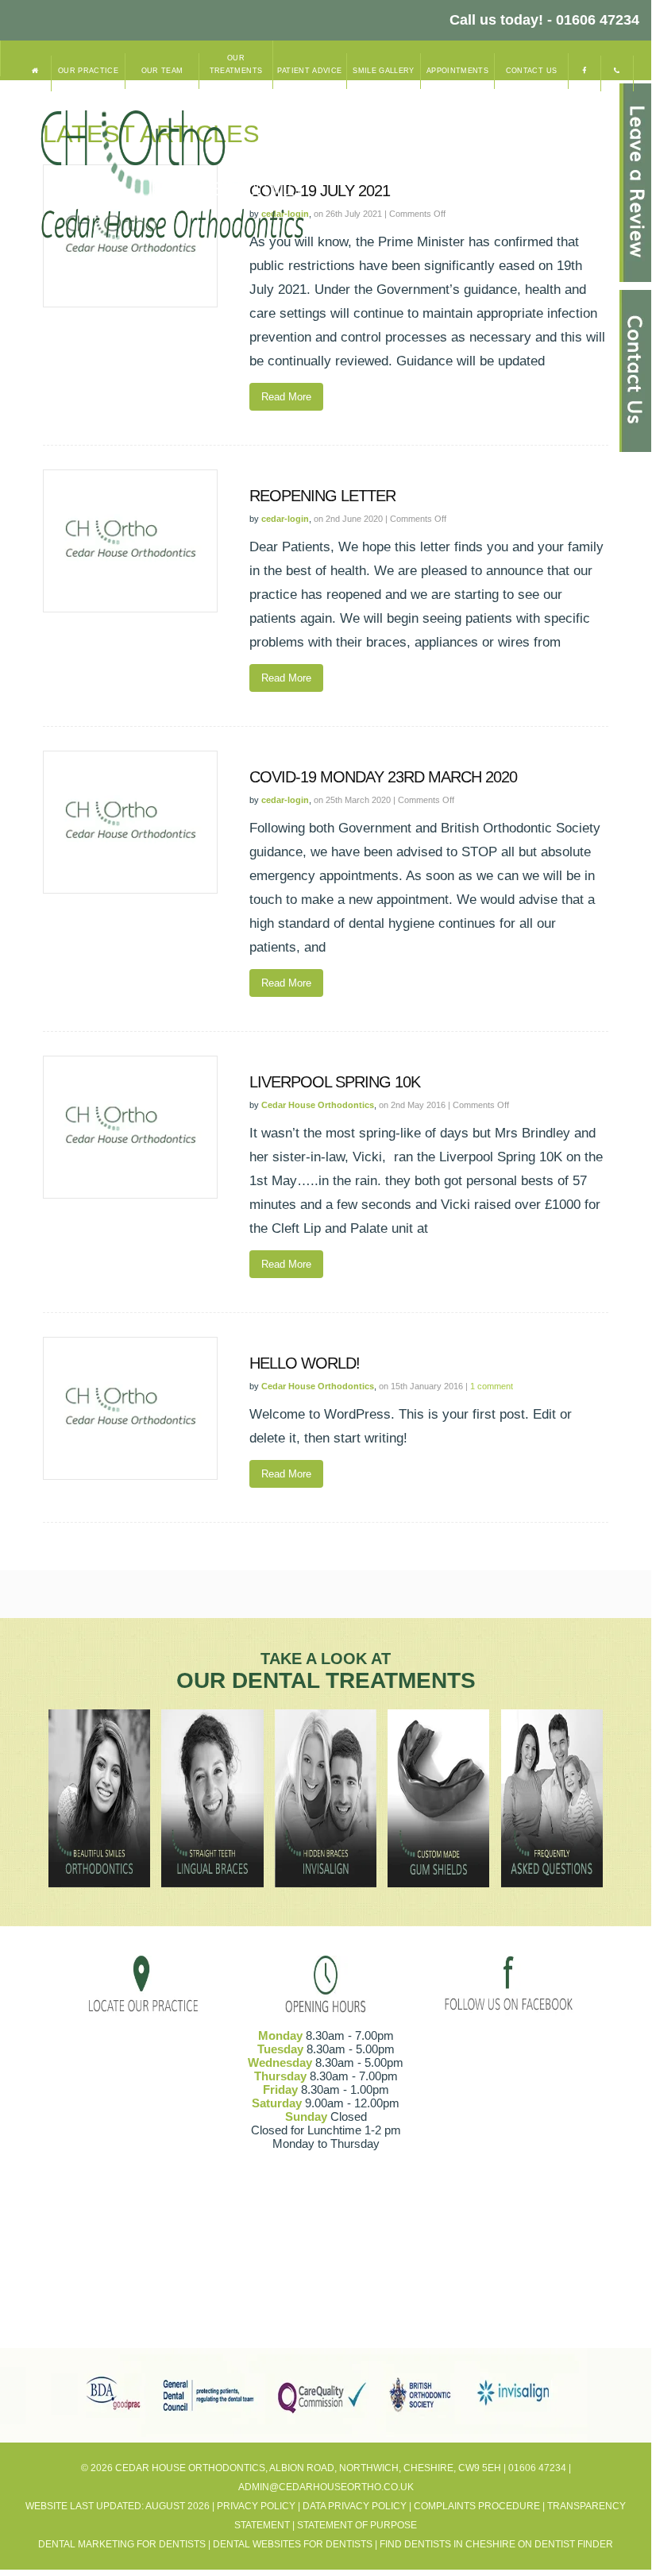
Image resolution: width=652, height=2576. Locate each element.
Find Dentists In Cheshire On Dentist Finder (496, 2544)
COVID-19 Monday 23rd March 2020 (383, 777)
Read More (286, 397)
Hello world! (305, 1363)
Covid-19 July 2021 (320, 191)
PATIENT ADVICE (309, 71)
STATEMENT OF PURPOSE (357, 2525)
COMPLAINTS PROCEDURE (477, 2506)
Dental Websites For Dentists (293, 2544)
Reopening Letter (322, 496)
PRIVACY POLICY (256, 2506)
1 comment (492, 1386)
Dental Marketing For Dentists (122, 2544)
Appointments (457, 71)
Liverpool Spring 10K (335, 1082)
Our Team (162, 71)
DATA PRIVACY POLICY (355, 2506)
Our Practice (88, 71)
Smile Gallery (384, 71)
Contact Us (532, 71)
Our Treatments (236, 64)
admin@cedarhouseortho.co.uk (326, 2487)
